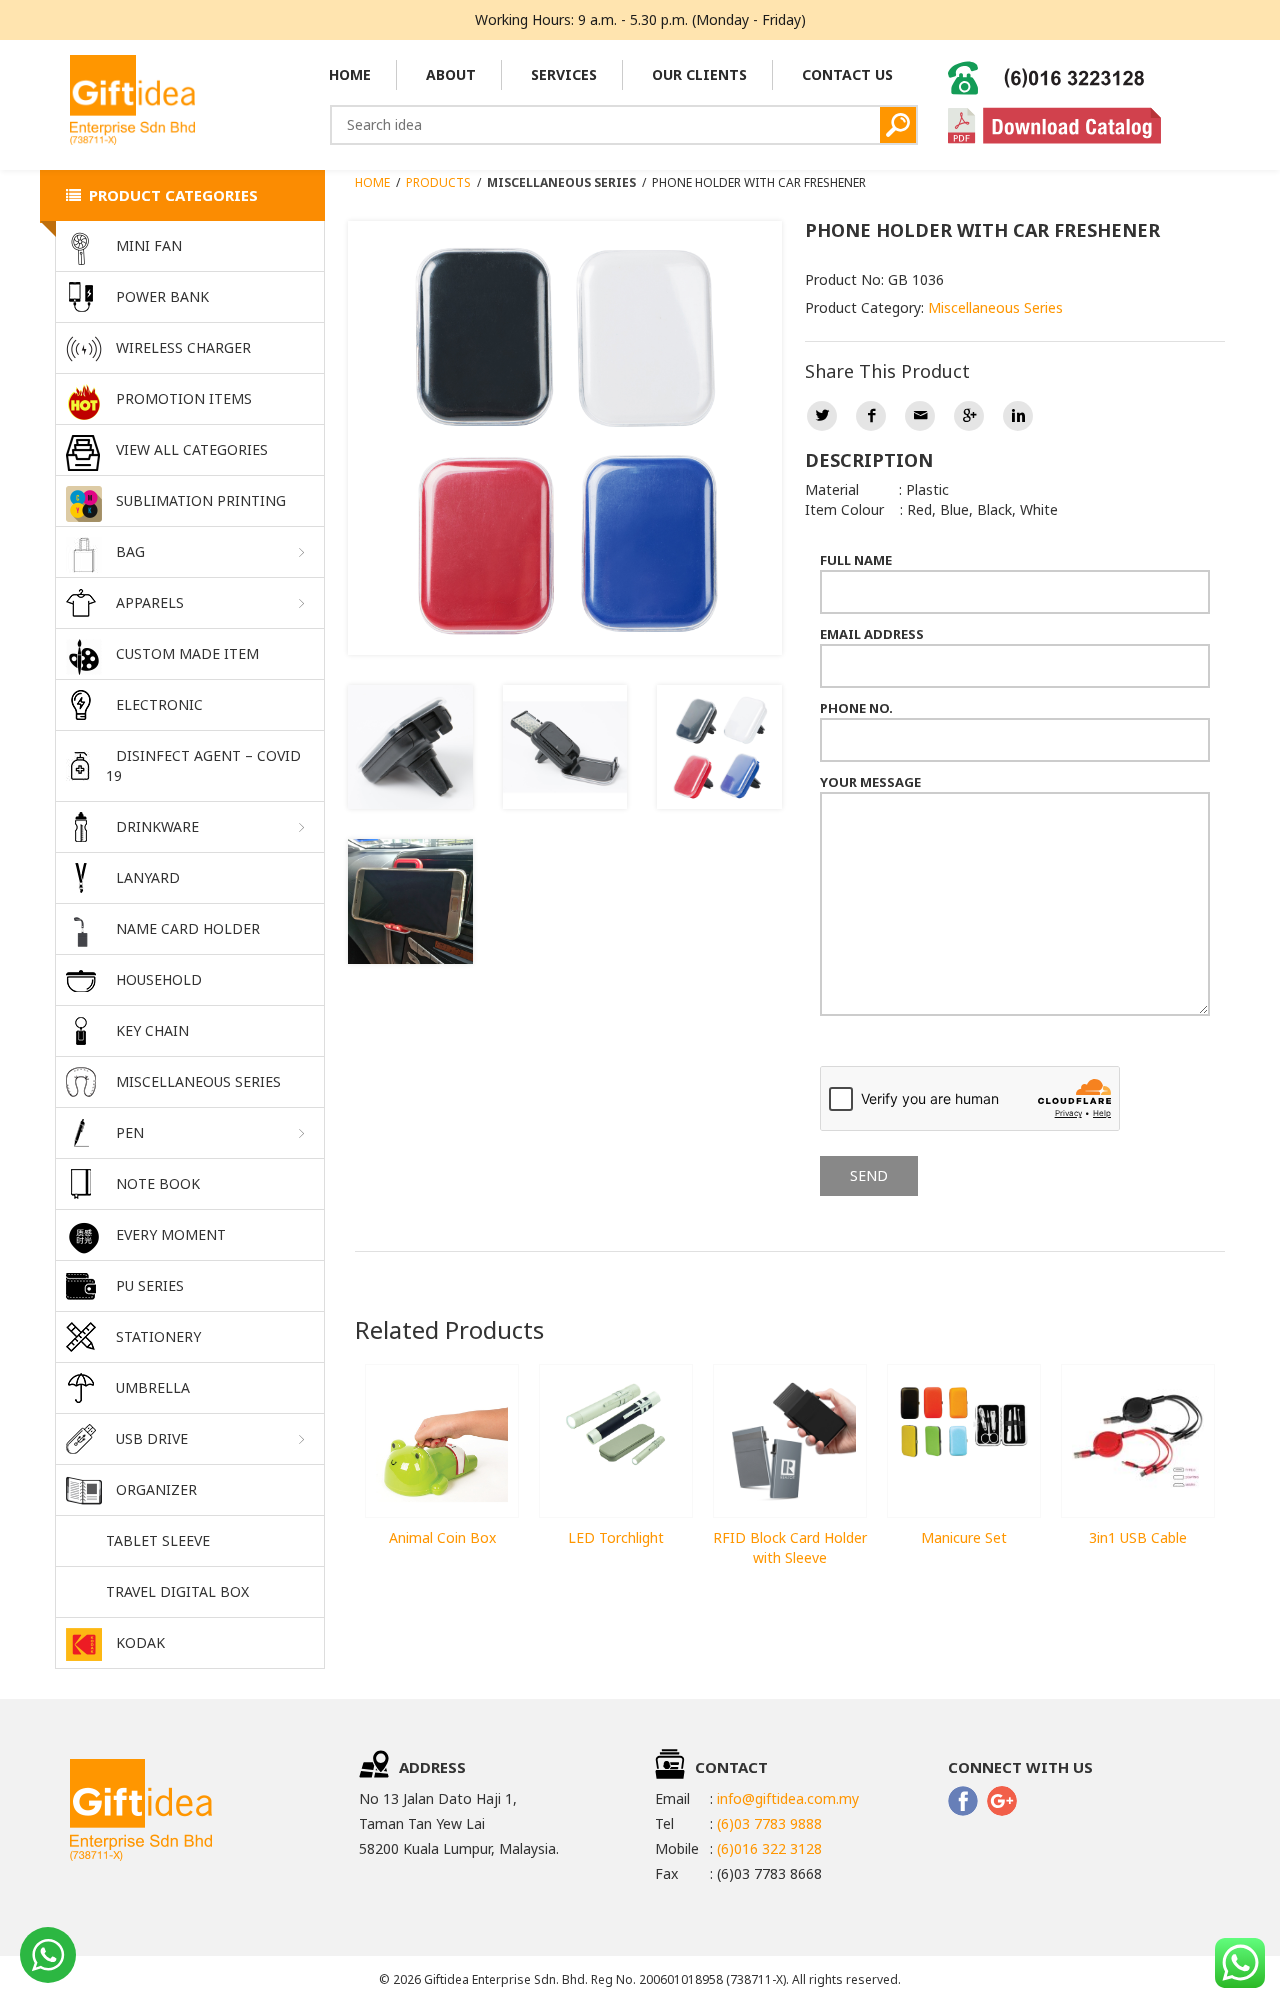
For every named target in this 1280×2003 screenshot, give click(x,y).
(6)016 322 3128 (769, 1848)
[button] (190, 552)
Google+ (969, 416)
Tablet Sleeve (158, 1540)
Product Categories (169, 195)
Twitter (822, 416)
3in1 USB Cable (1138, 1537)
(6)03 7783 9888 (769, 1823)
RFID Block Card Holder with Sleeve (790, 1547)
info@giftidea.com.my (788, 1798)
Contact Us (847, 74)
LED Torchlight (616, 1537)
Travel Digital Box (177, 1591)
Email (920, 416)
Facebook (871, 416)
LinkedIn (1018, 416)
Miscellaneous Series (995, 307)
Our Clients (699, 74)
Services (564, 74)
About (451, 74)
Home (350, 74)
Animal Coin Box (442, 1537)
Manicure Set (964, 1537)
